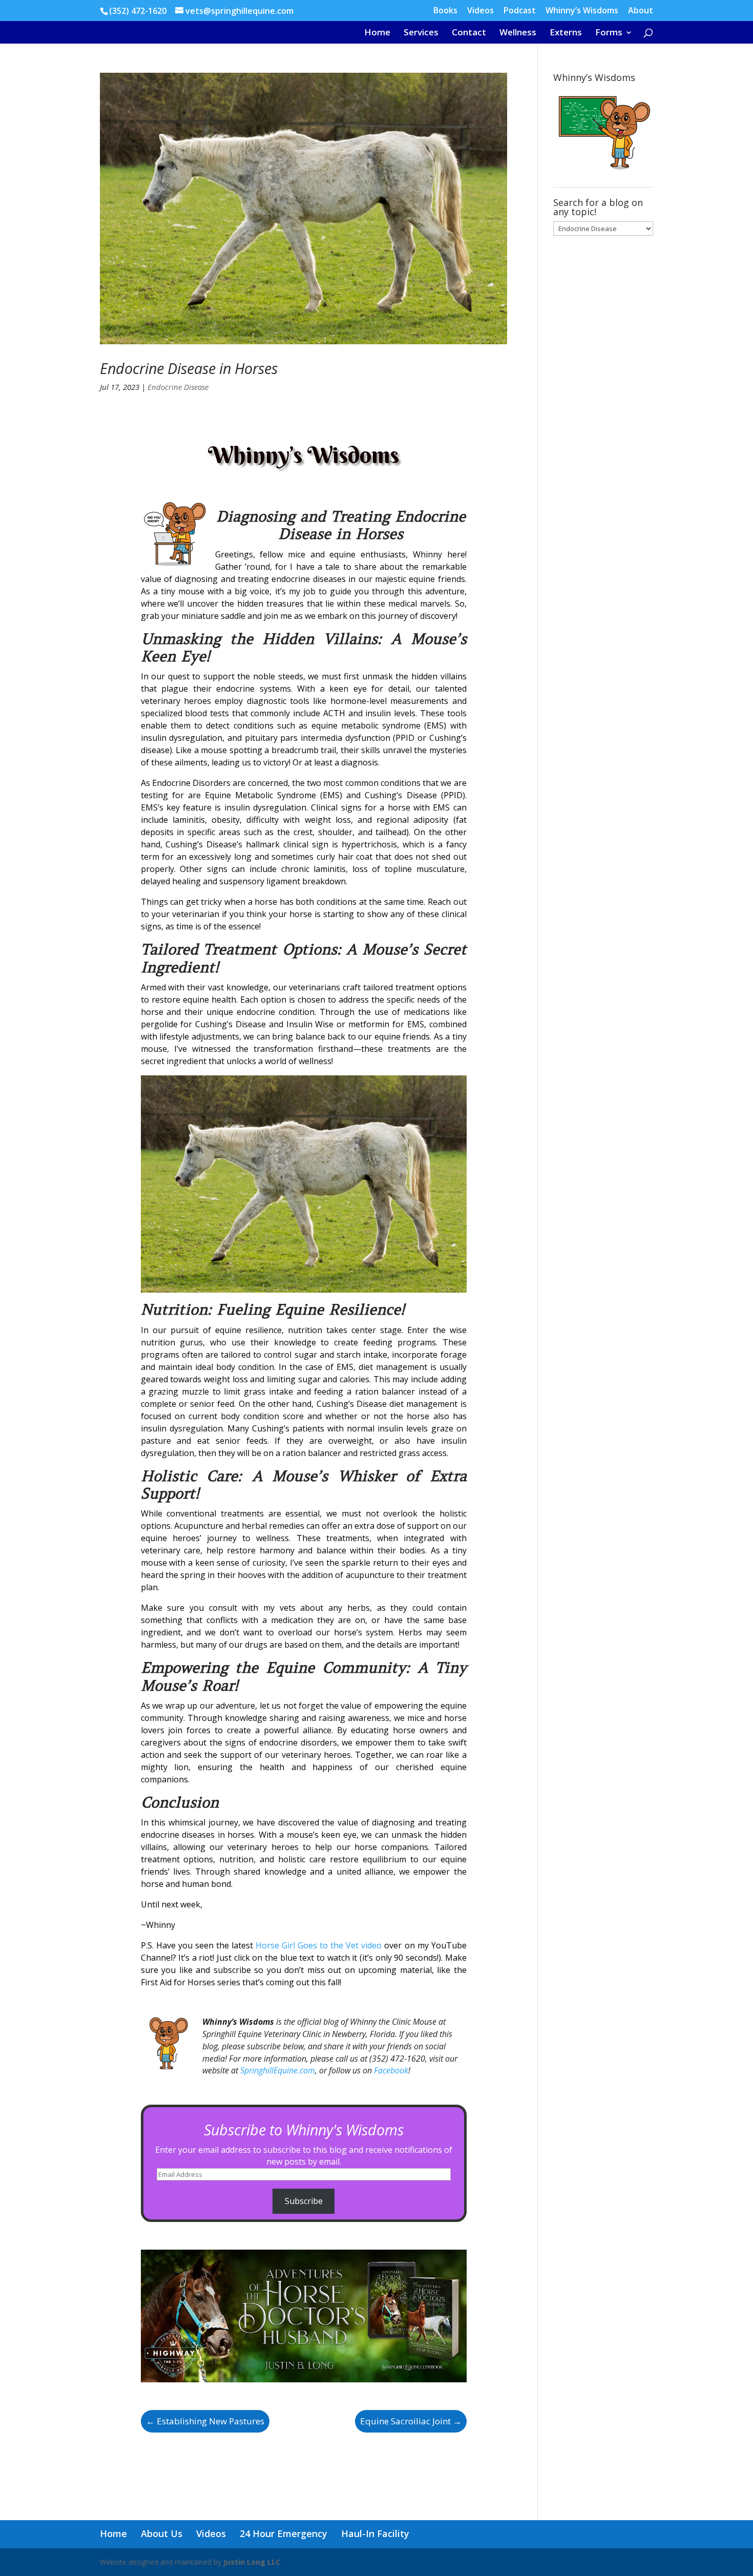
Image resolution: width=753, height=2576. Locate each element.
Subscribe (304, 2201)
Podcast (520, 11)
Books (445, 11)
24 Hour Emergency (284, 2533)
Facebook (391, 2070)
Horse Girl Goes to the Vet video (319, 1945)
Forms (609, 33)
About (641, 11)
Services (421, 33)
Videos (480, 11)
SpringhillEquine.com (278, 2070)
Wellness (518, 33)
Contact (469, 33)
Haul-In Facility (375, 2533)
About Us (162, 2533)
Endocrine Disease (178, 387)
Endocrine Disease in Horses (189, 368)
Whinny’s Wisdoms (582, 11)
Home (377, 33)
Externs (566, 33)
